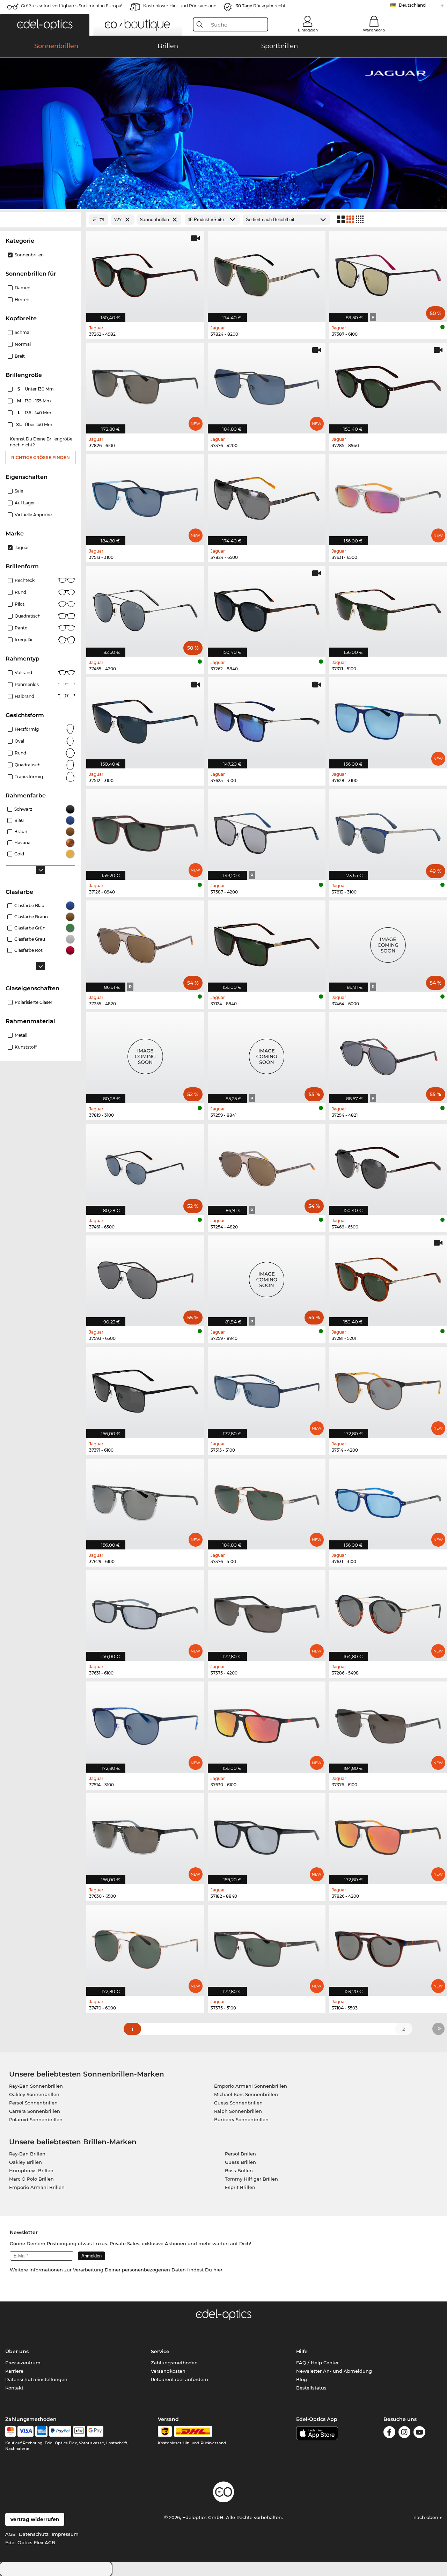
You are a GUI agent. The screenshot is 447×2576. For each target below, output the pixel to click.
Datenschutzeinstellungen (36, 2379)
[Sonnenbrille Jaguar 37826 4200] (388, 1835)
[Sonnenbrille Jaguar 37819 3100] (145, 1054)
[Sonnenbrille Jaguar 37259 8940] (267, 1277)
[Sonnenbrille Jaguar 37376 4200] (267, 384)
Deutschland (412, 5)
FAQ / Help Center (317, 2363)
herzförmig (27, 729)
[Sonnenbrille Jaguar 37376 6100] (388, 1723)
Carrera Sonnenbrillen (35, 2111)
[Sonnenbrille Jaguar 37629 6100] (145, 1500)
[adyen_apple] (79, 2431)
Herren (22, 300)
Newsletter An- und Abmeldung (334, 2371)
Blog (302, 2379)
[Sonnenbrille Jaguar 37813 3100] (388, 831)
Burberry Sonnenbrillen (241, 2119)
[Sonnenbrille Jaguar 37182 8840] (267, 1835)
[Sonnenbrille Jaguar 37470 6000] (145, 1946)
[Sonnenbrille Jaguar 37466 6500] (388, 1165)
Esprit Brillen (240, 2187)
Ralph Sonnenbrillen (238, 2111)
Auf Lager (25, 503)
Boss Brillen (239, 2170)
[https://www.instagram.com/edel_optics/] (404, 2433)
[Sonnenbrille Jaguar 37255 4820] (145, 942)
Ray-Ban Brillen (27, 2154)
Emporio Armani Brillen (37, 2187)
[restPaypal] (60, 2431)
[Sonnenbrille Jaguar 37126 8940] (145, 831)
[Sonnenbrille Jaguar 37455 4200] (145, 608)
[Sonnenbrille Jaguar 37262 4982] (145, 273)
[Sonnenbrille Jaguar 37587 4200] (267, 831)
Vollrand (23, 673)
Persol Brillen (240, 2154)
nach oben (427, 2517)
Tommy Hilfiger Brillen (251, 2179)
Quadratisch (28, 616)
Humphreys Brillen (31, 2170)
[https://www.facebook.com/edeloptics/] (389, 2433)
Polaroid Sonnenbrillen (36, 2119)
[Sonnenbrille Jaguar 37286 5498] (388, 1612)
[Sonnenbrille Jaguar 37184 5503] (388, 1946)
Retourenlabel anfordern (179, 2379)
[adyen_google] (95, 2431)
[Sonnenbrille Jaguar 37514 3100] (145, 1723)
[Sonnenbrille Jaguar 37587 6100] (388, 273)
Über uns (17, 2351)
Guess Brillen (240, 2162)
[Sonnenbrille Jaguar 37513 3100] (145, 496)
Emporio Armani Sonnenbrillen (251, 2086)
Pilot (20, 604)
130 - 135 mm (35, 401)
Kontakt (14, 2388)
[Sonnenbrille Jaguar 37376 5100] (267, 1500)
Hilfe (302, 2351)
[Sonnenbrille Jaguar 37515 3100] (267, 1389)
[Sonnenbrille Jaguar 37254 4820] (267, 1165)
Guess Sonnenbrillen (238, 2103)
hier (218, 2270)
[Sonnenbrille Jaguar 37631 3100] (388, 1500)
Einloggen (308, 30)
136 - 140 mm (35, 413)
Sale (19, 491)
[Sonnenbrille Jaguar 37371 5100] (388, 608)
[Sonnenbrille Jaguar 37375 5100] (267, 1946)
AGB (10, 2534)
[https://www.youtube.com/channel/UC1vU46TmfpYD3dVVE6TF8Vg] (419, 2433)
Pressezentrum (23, 2363)
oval (19, 741)
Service (160, 2351)
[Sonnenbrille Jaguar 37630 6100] (267, 1723)
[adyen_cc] (10, 2431)
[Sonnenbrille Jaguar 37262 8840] (267, 608)
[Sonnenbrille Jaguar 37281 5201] (388, 1277)
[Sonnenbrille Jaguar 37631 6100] (145, 1612)
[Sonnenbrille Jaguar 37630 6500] (145, 1835)
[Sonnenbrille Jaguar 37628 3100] (388, 719)
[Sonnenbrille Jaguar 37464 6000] (388, 942)
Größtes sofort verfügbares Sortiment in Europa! (72, 6)
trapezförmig (29, 777)
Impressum (65, 2534)
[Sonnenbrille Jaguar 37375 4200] (267, 1612)
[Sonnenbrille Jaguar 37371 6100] (145, 1389)
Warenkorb (374, 30)
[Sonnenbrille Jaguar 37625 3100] (267, 719)
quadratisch (28, 765)
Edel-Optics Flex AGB (30, 2542)
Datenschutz (34, 2534)
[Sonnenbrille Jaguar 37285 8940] (388, 384)
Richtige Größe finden (41, 457)
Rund (20, 592)
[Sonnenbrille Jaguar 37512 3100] (145, 719)
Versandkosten (168, 2371)
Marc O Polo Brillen (31, 2179)
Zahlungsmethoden (174, 2363)
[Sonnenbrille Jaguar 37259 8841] (267, 1054)
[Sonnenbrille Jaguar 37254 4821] (388, 1054)
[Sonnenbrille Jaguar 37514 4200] (388, 1389)
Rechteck (25, 580)
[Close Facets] (41, 220)
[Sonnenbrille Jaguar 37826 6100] (145, 384)
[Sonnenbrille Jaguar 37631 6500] (388, 496)
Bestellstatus (311, 2388)
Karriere (14, 2371)
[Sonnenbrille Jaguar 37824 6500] (267, 496)
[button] (45, 25)
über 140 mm (35, 425)
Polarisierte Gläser (34, 1002)
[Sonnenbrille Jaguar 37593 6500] (145, 1277)
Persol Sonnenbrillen (33, 2103)
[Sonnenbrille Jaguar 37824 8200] (267, 273)
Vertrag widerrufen (35, 2519)
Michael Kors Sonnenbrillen (246, 2094)
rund (20, 753)
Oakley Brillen (25, 2162)
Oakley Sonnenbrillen (34, 2094)
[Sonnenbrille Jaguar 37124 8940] (267, 942)
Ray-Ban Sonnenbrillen (36, 2086)
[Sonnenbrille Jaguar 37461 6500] (145, 1165)
